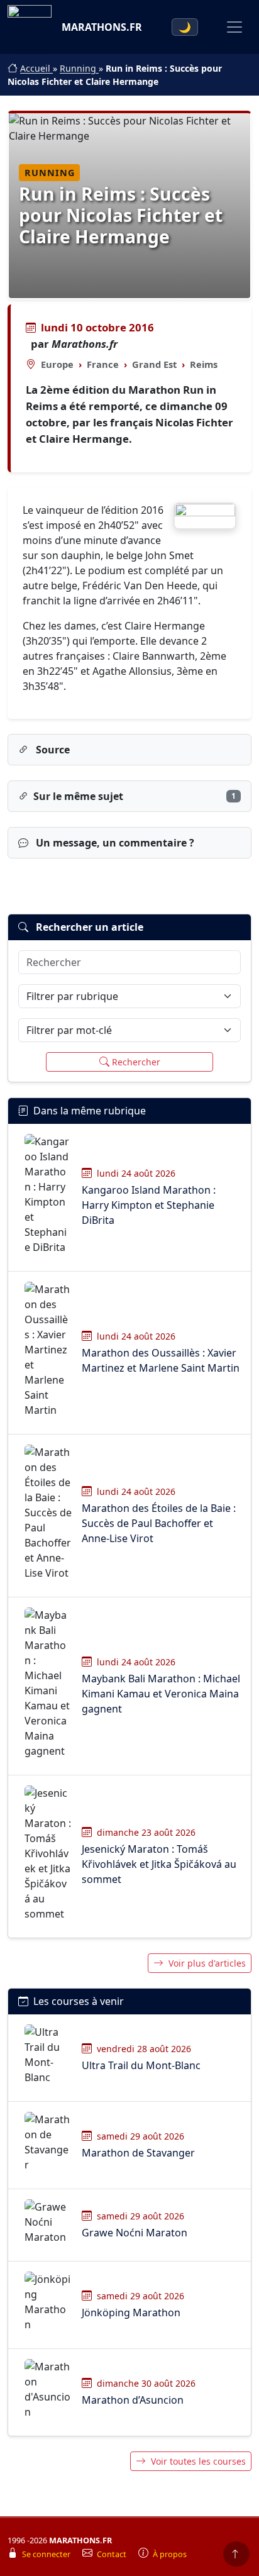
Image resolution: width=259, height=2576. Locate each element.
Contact (113, 2554)
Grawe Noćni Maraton (135, 2233)
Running (79, 68)
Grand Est (154, 364)
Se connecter (47, 2554)
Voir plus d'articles (207, 1963)
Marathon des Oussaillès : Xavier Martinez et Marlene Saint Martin (161, 1360)
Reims (204, 364)
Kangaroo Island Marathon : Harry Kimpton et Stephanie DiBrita (149, 1205)
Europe (57, 364)
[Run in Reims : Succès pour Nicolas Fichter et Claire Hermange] (205, 516)
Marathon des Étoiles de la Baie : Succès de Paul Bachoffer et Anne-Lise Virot (159, 1523)
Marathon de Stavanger (138, 2153)
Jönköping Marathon (131, 2312)
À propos (170, 2554)
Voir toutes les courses (198, 2461)
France (103, 364)
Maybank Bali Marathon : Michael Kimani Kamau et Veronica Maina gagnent (161, 1694)
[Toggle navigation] (234, 27)
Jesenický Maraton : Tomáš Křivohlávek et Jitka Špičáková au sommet (159, 1864)
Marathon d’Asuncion (133, 2400)
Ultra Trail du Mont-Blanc (141, 2065)
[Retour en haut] (236, 2554)
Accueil (36, 68)
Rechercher (136, 1062)
